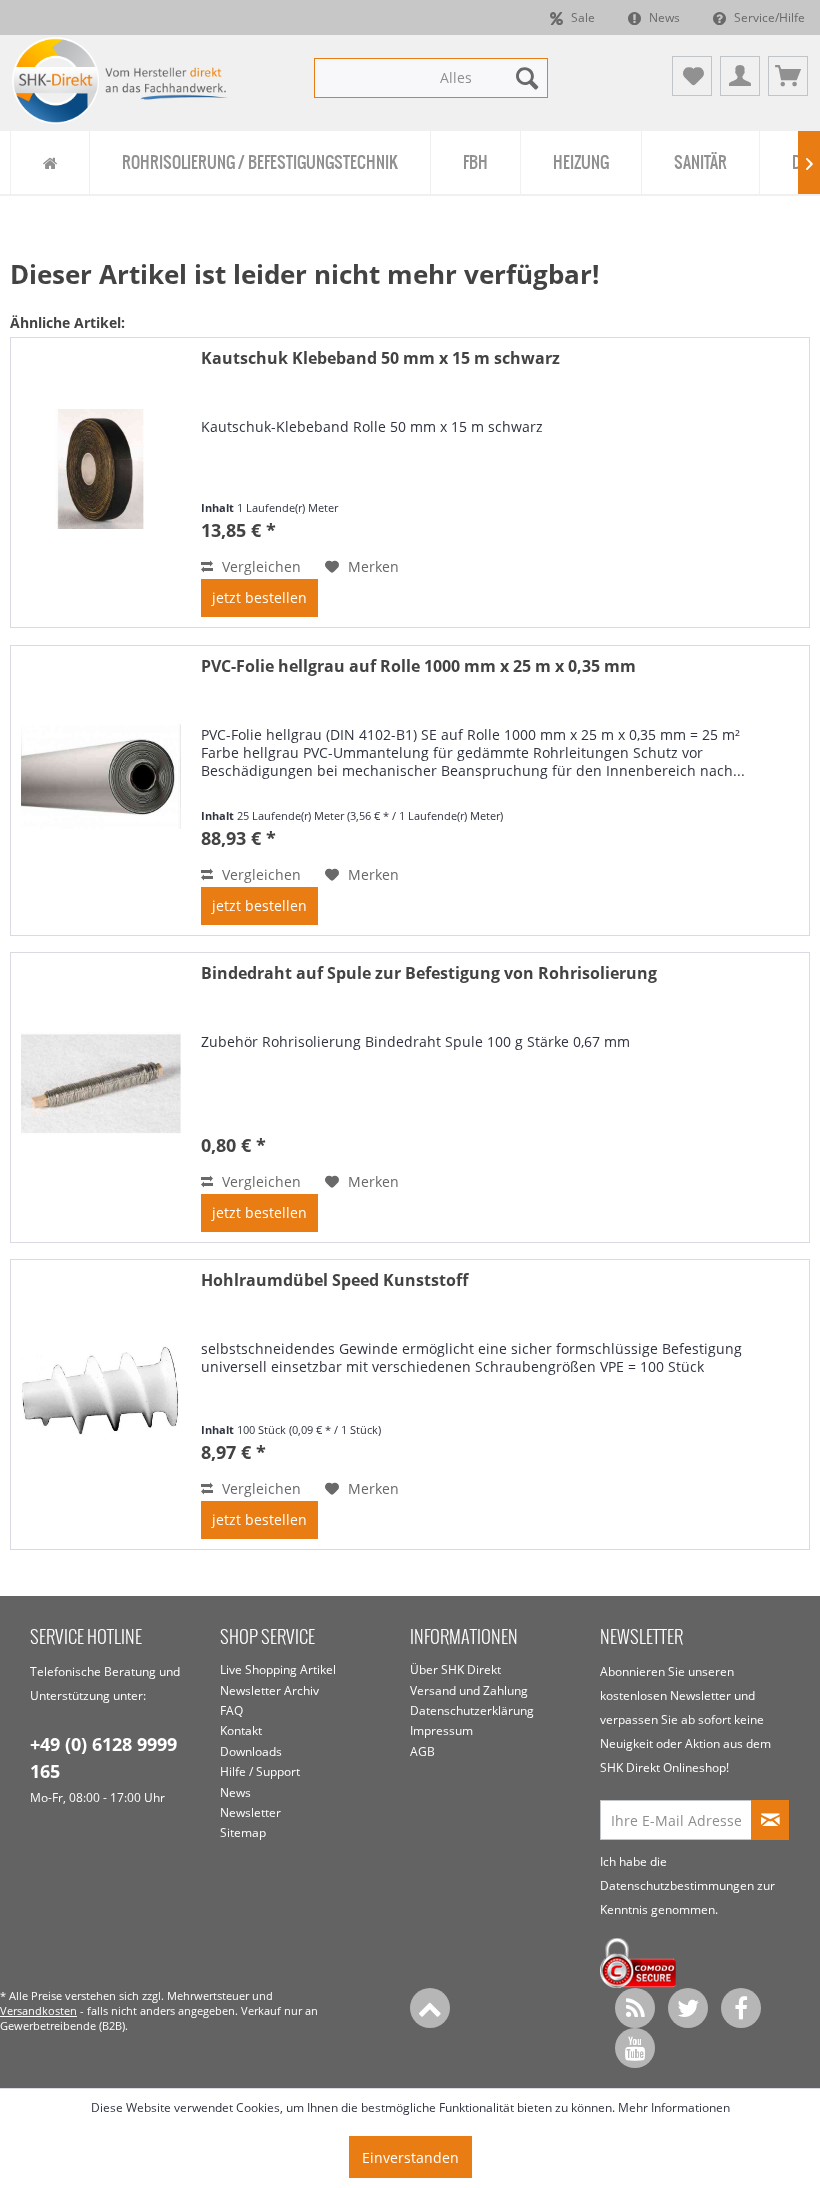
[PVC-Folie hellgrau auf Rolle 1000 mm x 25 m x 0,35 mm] (101, 790)
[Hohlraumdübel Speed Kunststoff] (101, 1404)
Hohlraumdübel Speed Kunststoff (334, 1280)
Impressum (441, 1730)
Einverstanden (410, 2157)
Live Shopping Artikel (278, 1669)
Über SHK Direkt (455, 1669)
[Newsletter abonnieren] (770, 1820)
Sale (581, 17)
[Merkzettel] (692, 76)
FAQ (231, 1710)
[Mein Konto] (740, 76)
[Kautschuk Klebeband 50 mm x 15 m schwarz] (101, 482)
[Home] (49, 162)
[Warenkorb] (788, 76)
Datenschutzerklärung (472, 1710)
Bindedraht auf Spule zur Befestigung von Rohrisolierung (429, 973)
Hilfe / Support (260, 1771)
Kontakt (241, 1730)
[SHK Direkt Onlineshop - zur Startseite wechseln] (120, 80)
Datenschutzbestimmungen (677, 1885)
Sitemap (243, 1832)
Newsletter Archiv (269, 1690)
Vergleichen (259, 566)
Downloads (251, 1751)
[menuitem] (431, 78)
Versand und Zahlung (469, 1690)
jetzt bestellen (259, 597)
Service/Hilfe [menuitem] (768, 17)
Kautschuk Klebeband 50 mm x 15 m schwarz (380, 358)
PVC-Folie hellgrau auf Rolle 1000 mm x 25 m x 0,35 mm (418, 666)
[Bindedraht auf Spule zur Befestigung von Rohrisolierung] (101, 1097)
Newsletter (250, 1812)
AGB (422, 1751)
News (663, 17)
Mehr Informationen (674, 2107)
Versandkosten (38, 2010)
